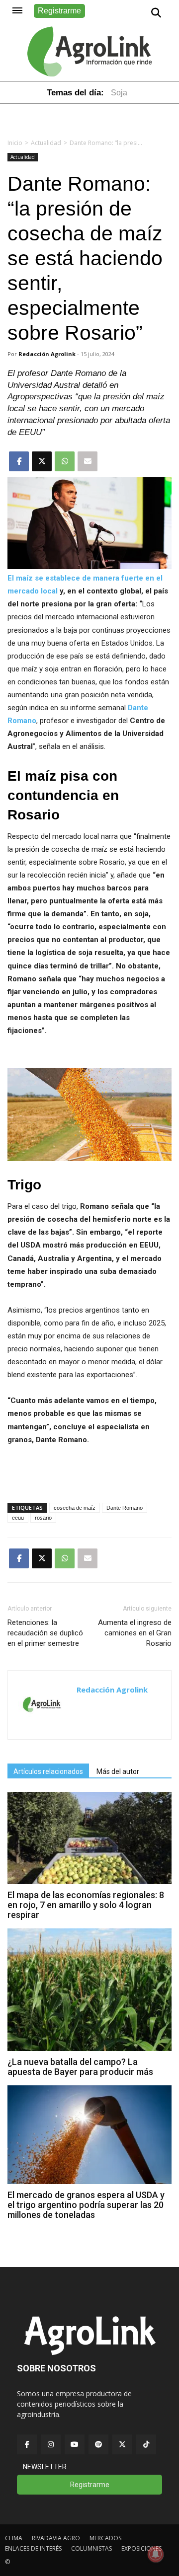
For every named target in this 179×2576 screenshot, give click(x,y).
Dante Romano (125, 1508)
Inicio (15, 143)
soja (119, 93)
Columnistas (91, 2548)
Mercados (105, 2538)
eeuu (18, 1518)
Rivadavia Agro (56, 2538)
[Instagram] (51, 2444)
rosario (43, 1518)
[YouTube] (75, 2444)
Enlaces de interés (33, 2548)
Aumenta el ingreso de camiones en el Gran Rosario (135, 1633)
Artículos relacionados (48, 1771)
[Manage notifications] (156, 2554)
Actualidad (46, 143)
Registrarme (59, 11)
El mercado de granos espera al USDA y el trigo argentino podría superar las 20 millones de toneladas (86, 2205)
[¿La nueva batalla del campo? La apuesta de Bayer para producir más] (89, 2048)
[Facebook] (27, 2444)
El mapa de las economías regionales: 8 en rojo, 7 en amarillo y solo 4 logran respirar (86, 1905)
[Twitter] (122, 2444)
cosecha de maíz (75, 1508)
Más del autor (118, 1771)
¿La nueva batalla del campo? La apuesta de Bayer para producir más (80, 2067)
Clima (14, 2538)
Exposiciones (141, 2548)
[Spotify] (98, 2444)
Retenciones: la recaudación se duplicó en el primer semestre (45, 1633)
